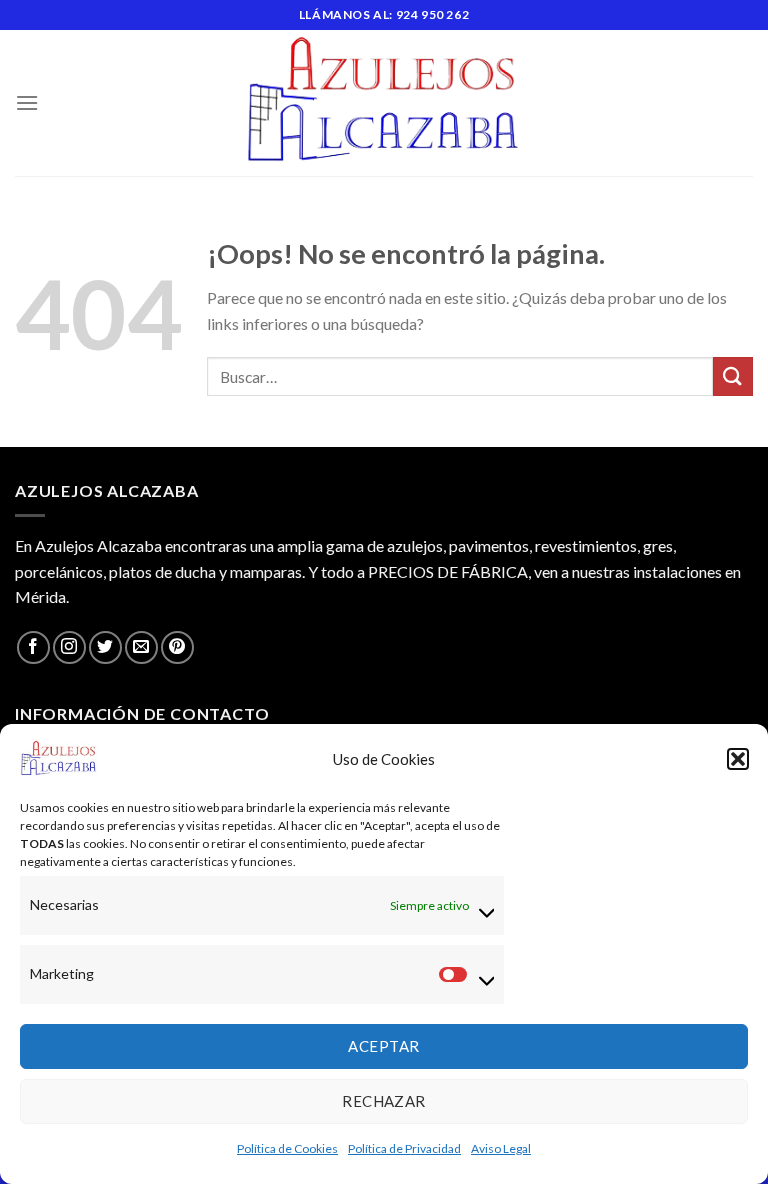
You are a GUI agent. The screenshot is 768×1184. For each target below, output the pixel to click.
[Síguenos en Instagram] (69, 647)
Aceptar (383, 1046)
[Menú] (27, 102)
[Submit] (733, 376)
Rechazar (384, 1101)
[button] (738, 759)
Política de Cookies (287, 1148)
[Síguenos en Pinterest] (177, 647)
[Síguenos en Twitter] (105, 647)
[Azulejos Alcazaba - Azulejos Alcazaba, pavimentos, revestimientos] (384, 103)
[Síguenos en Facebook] (33, 647)
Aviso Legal (501, 1148)
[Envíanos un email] (141, 647)
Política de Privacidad (404, 1148)
